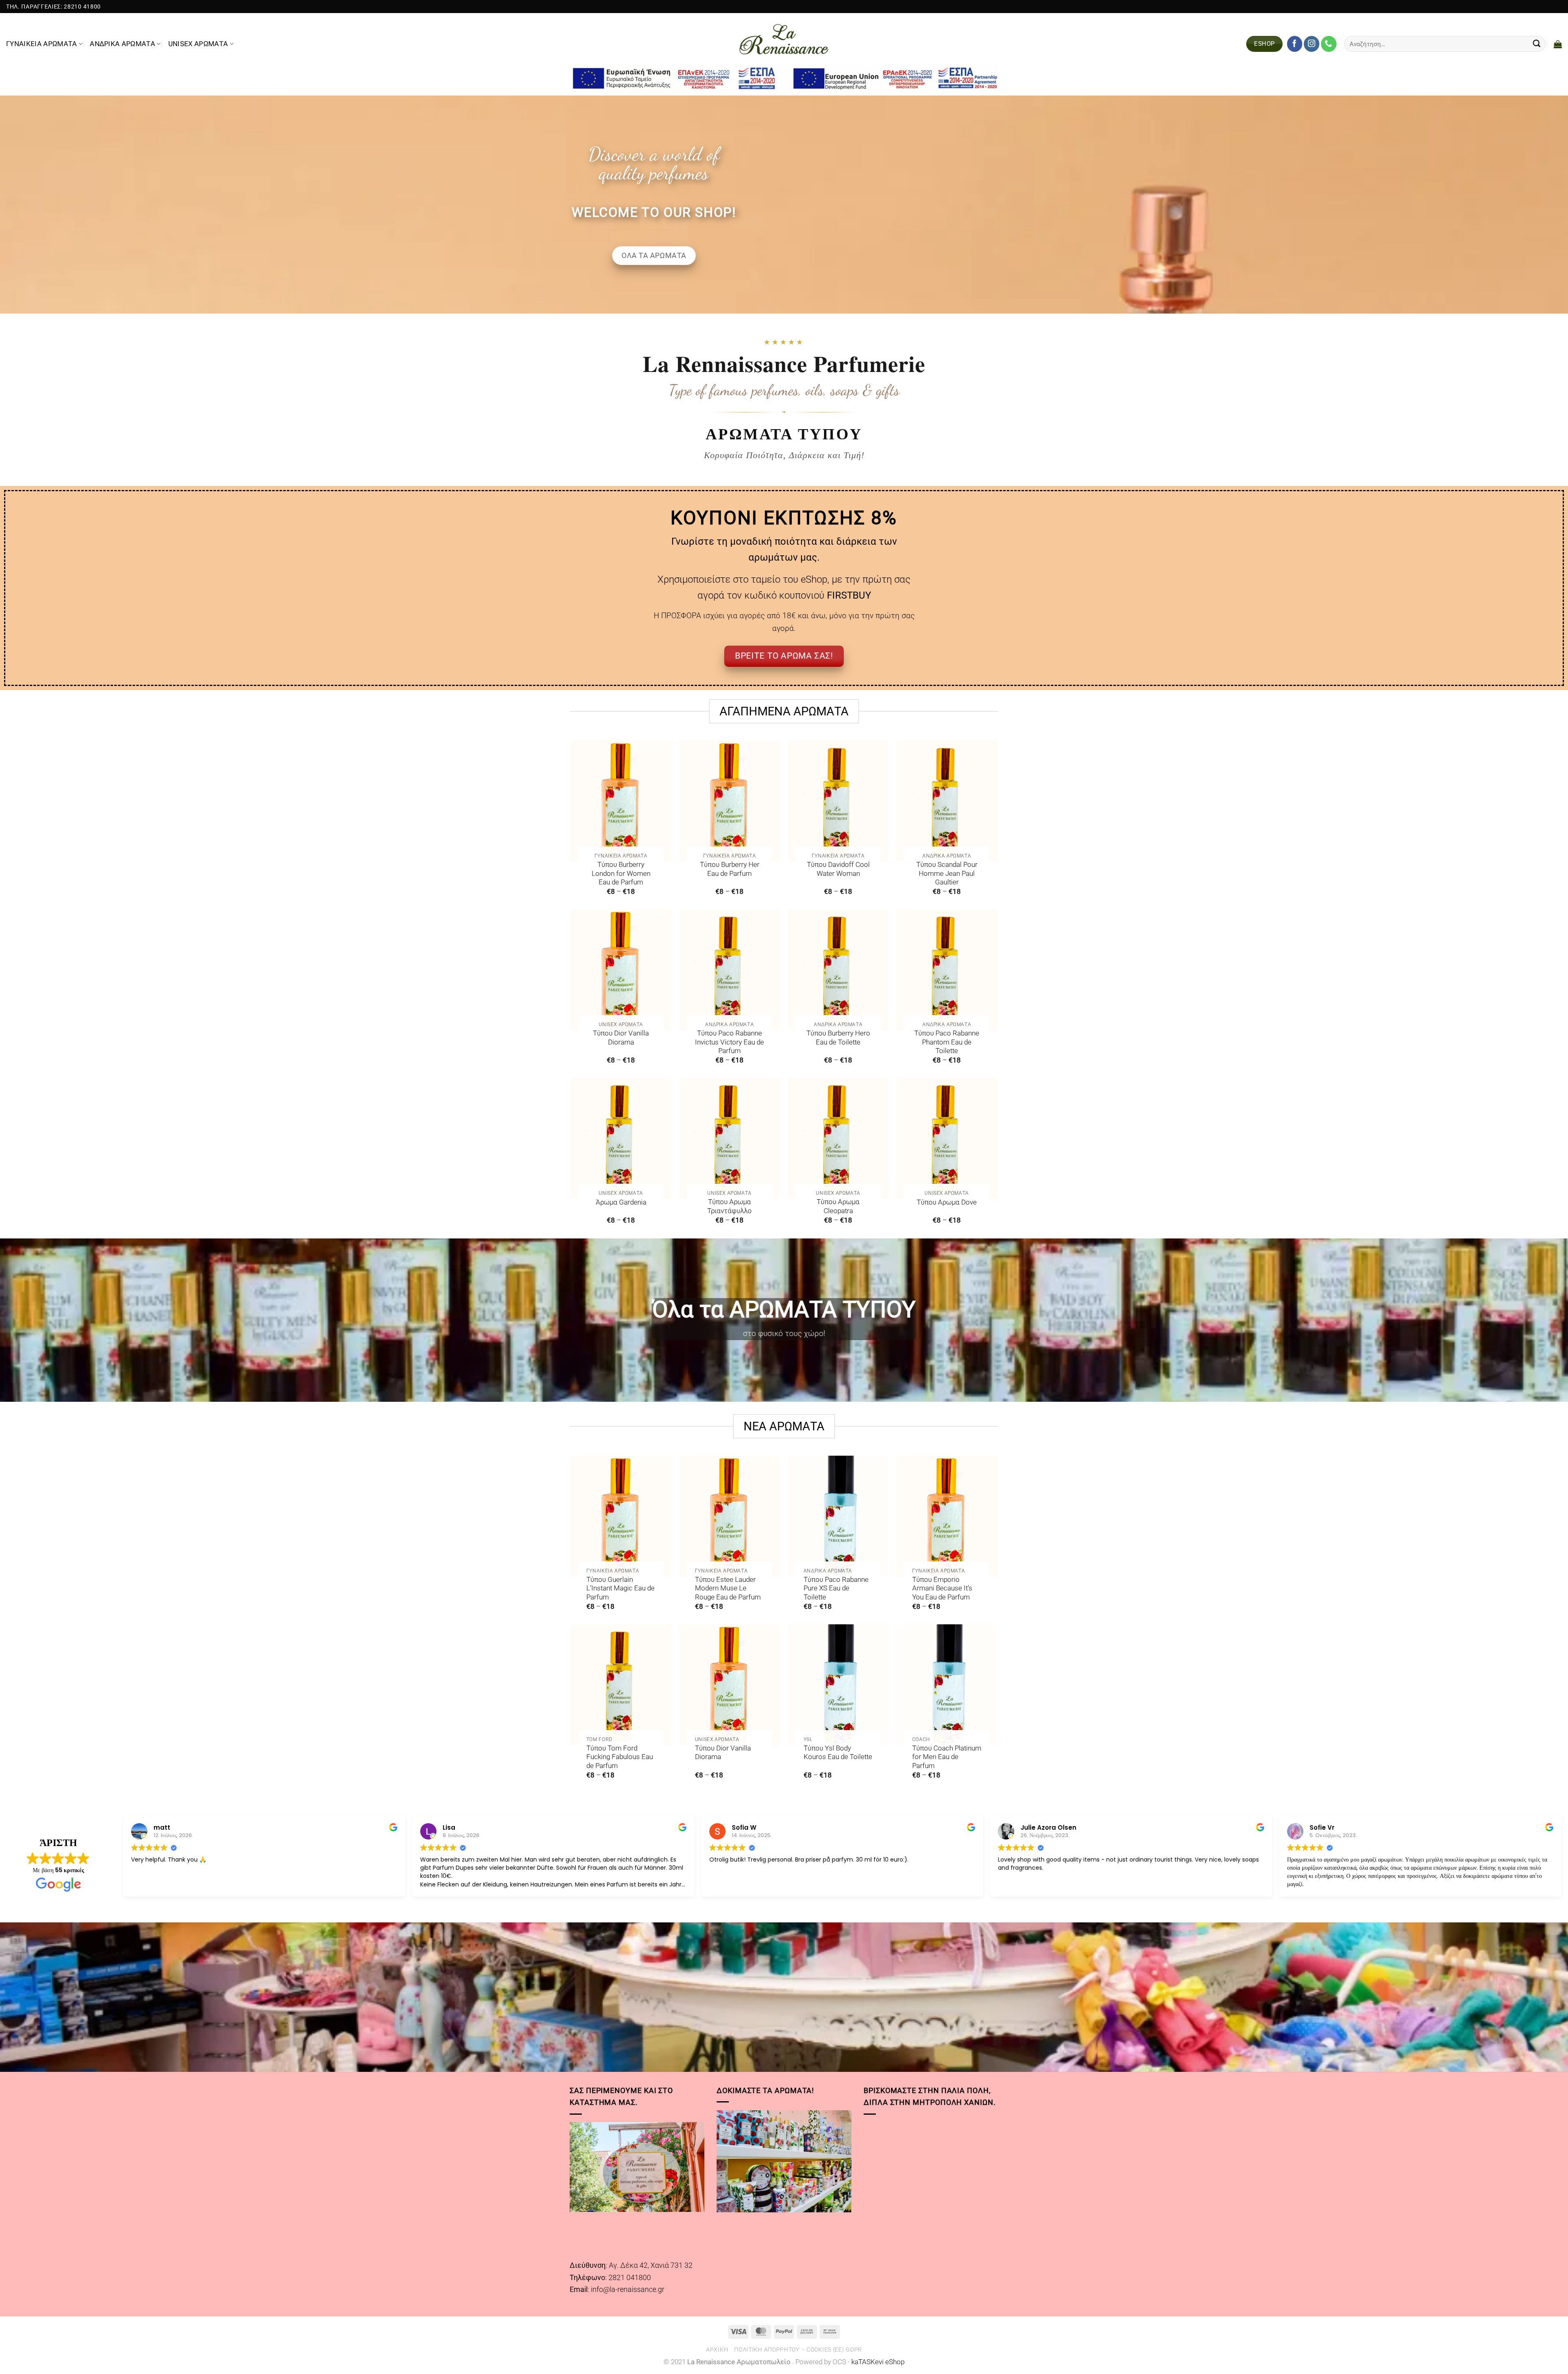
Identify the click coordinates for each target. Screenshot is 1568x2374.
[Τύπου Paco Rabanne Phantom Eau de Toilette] (947, 970)
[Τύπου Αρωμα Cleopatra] (838, 1138)
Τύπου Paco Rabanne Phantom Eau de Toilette (947, 1042)
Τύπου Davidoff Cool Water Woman (838, 869)
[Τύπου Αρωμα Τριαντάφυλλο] (729, 1138)
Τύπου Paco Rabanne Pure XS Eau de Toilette (836, 1588)
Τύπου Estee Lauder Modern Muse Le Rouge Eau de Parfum (728, 1588)
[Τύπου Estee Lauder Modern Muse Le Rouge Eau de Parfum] (729, 1516)
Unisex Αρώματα (198, 44)
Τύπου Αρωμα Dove (947, 1202)
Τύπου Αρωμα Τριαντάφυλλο (729, 1206)
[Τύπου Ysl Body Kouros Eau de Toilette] (838, 1685)
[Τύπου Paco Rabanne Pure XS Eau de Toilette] (838, 1516)
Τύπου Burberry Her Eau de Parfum (730, 869)
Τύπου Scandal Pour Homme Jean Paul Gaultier (947, 873)
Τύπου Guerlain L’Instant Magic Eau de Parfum (620, 1588)
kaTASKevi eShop (878, 2362)
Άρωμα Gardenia (621, 1202)
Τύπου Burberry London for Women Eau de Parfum (621, 873)
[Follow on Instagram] (1312, 44)
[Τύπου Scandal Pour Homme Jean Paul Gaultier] (947, 801)
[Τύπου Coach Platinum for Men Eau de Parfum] (947, 1685)
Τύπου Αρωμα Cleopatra (838, 1206)
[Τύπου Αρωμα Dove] (947, 1138)
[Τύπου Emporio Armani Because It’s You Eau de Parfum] (947, 1516)
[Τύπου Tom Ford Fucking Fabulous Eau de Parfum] (621, 1685)
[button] (1558, 44)
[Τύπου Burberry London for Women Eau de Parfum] (621, 801)
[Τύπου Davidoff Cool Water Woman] (838, 801)
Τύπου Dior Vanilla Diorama (621, 1038)
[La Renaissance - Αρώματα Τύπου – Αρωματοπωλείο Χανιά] (784, 39)
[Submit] (1537, 44)
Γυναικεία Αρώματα (42, 44)
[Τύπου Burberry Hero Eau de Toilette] (838, 970)
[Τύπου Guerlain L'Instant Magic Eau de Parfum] (621, 1516)
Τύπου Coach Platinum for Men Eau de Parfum (947, 1757)
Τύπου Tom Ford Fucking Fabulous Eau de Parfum (620, 1757)
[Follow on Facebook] (1295, 44)
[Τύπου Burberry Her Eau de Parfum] (729, 801)
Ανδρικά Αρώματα (122, 44)
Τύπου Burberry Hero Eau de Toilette (838, 1038)
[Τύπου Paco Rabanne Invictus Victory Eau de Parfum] (729, 970)
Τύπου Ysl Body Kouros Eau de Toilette (838, 1753)
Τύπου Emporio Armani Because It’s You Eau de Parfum (942, 1588)
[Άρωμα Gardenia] (621, 1138)
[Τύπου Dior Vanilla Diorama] (621, 970)
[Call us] (1329, 44)
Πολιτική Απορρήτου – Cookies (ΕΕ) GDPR (798, 2350)
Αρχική (717, 2350)
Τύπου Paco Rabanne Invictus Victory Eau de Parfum (729, 1042)
